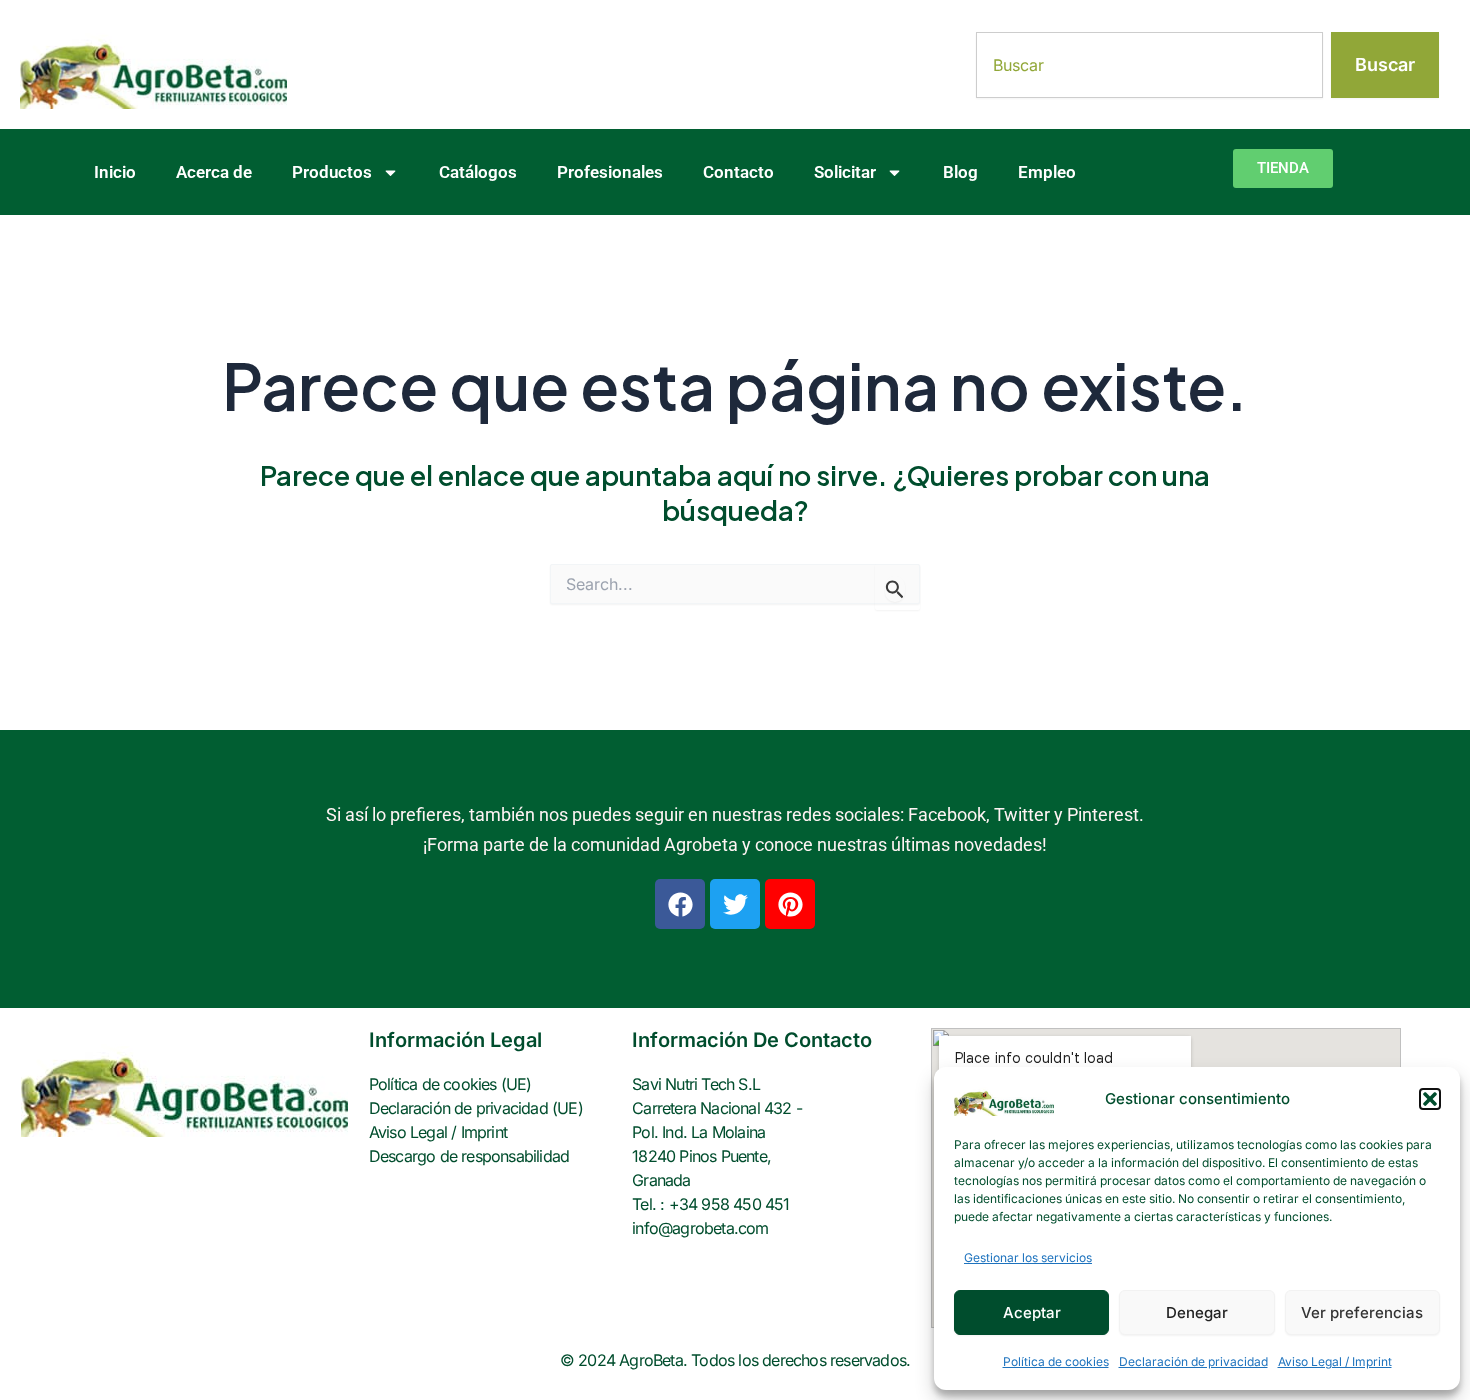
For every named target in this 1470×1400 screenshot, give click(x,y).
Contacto (738, 172)
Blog (960, 172)
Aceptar (1032, 1312)
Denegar (1197, 1312)
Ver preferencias (1362, 1312)
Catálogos (478, 172)
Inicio (115, 172)
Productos (332, 172)
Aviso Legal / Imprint (1335, 1361)
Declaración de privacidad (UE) (476, 1108)
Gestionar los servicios (1028, 1257)
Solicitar (845, 172)
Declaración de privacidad (1193, 1361)
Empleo (1047, 172)
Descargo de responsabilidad (469, 1156)
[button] (1430, 1099)
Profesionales (610, 172)
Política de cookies (1056, 1361)
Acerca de (214, 172)
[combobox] (1149, 65)
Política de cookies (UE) (450, 1084)
